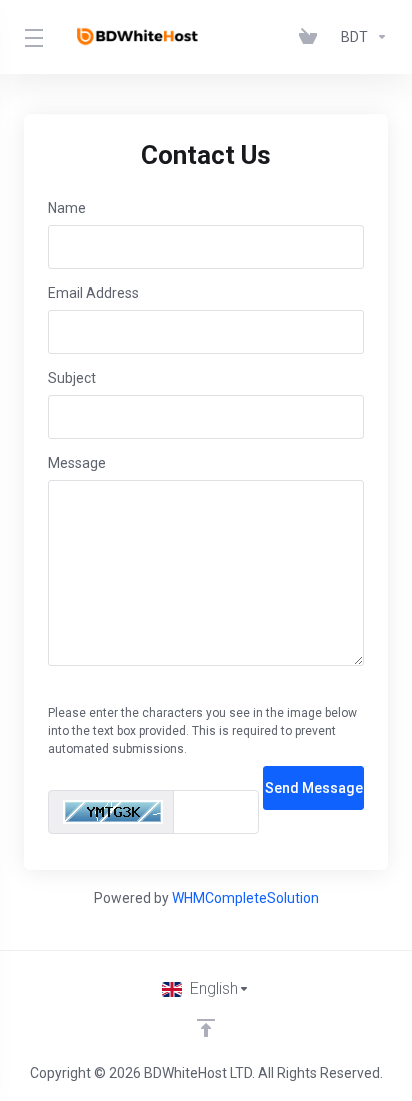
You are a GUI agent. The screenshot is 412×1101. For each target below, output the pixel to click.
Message (77, 463)
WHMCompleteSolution (245, 898)
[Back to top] (206, 1028)
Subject (72, 378)
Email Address (93, 293)
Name (67, 208)
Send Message (314, 788)
